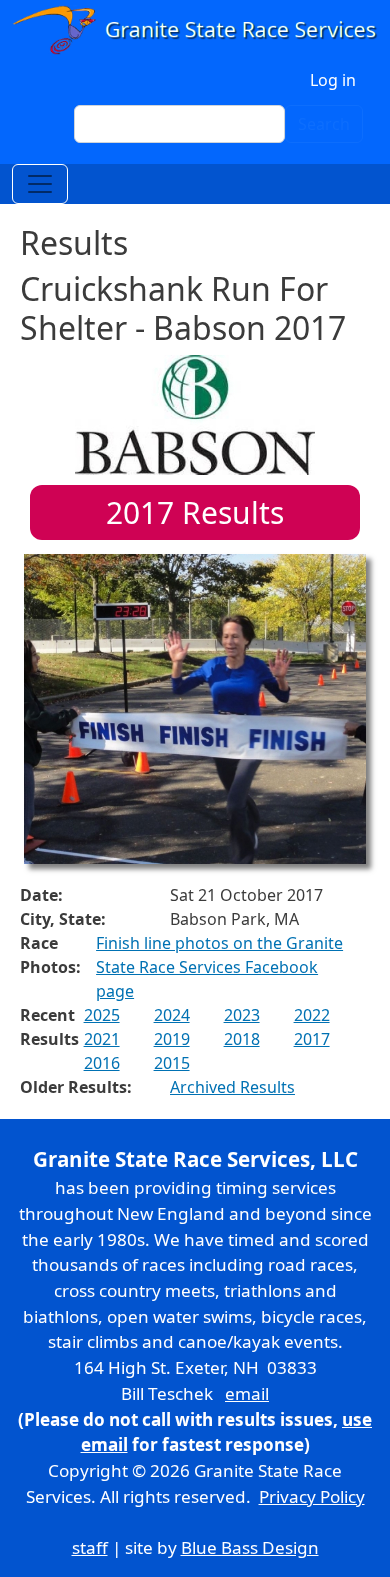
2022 (312, 1015)
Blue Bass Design (250, 1547)
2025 (102, 1015)
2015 (172, 1063)
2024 (172, 1015)
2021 (102, 1039)
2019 (172, 1039)
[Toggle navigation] (40, 184)
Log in (333, 80)
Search (324, 124)
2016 (102, 1063)
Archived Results (232, 1087)
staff (90, 1547)
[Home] (195, 30)
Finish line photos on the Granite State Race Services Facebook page (219, 967)
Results (195, 512)
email (247, 1393)
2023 (242, 1015)
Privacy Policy (312, 1496)
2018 (242, 1039)
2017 (312, 1039)
